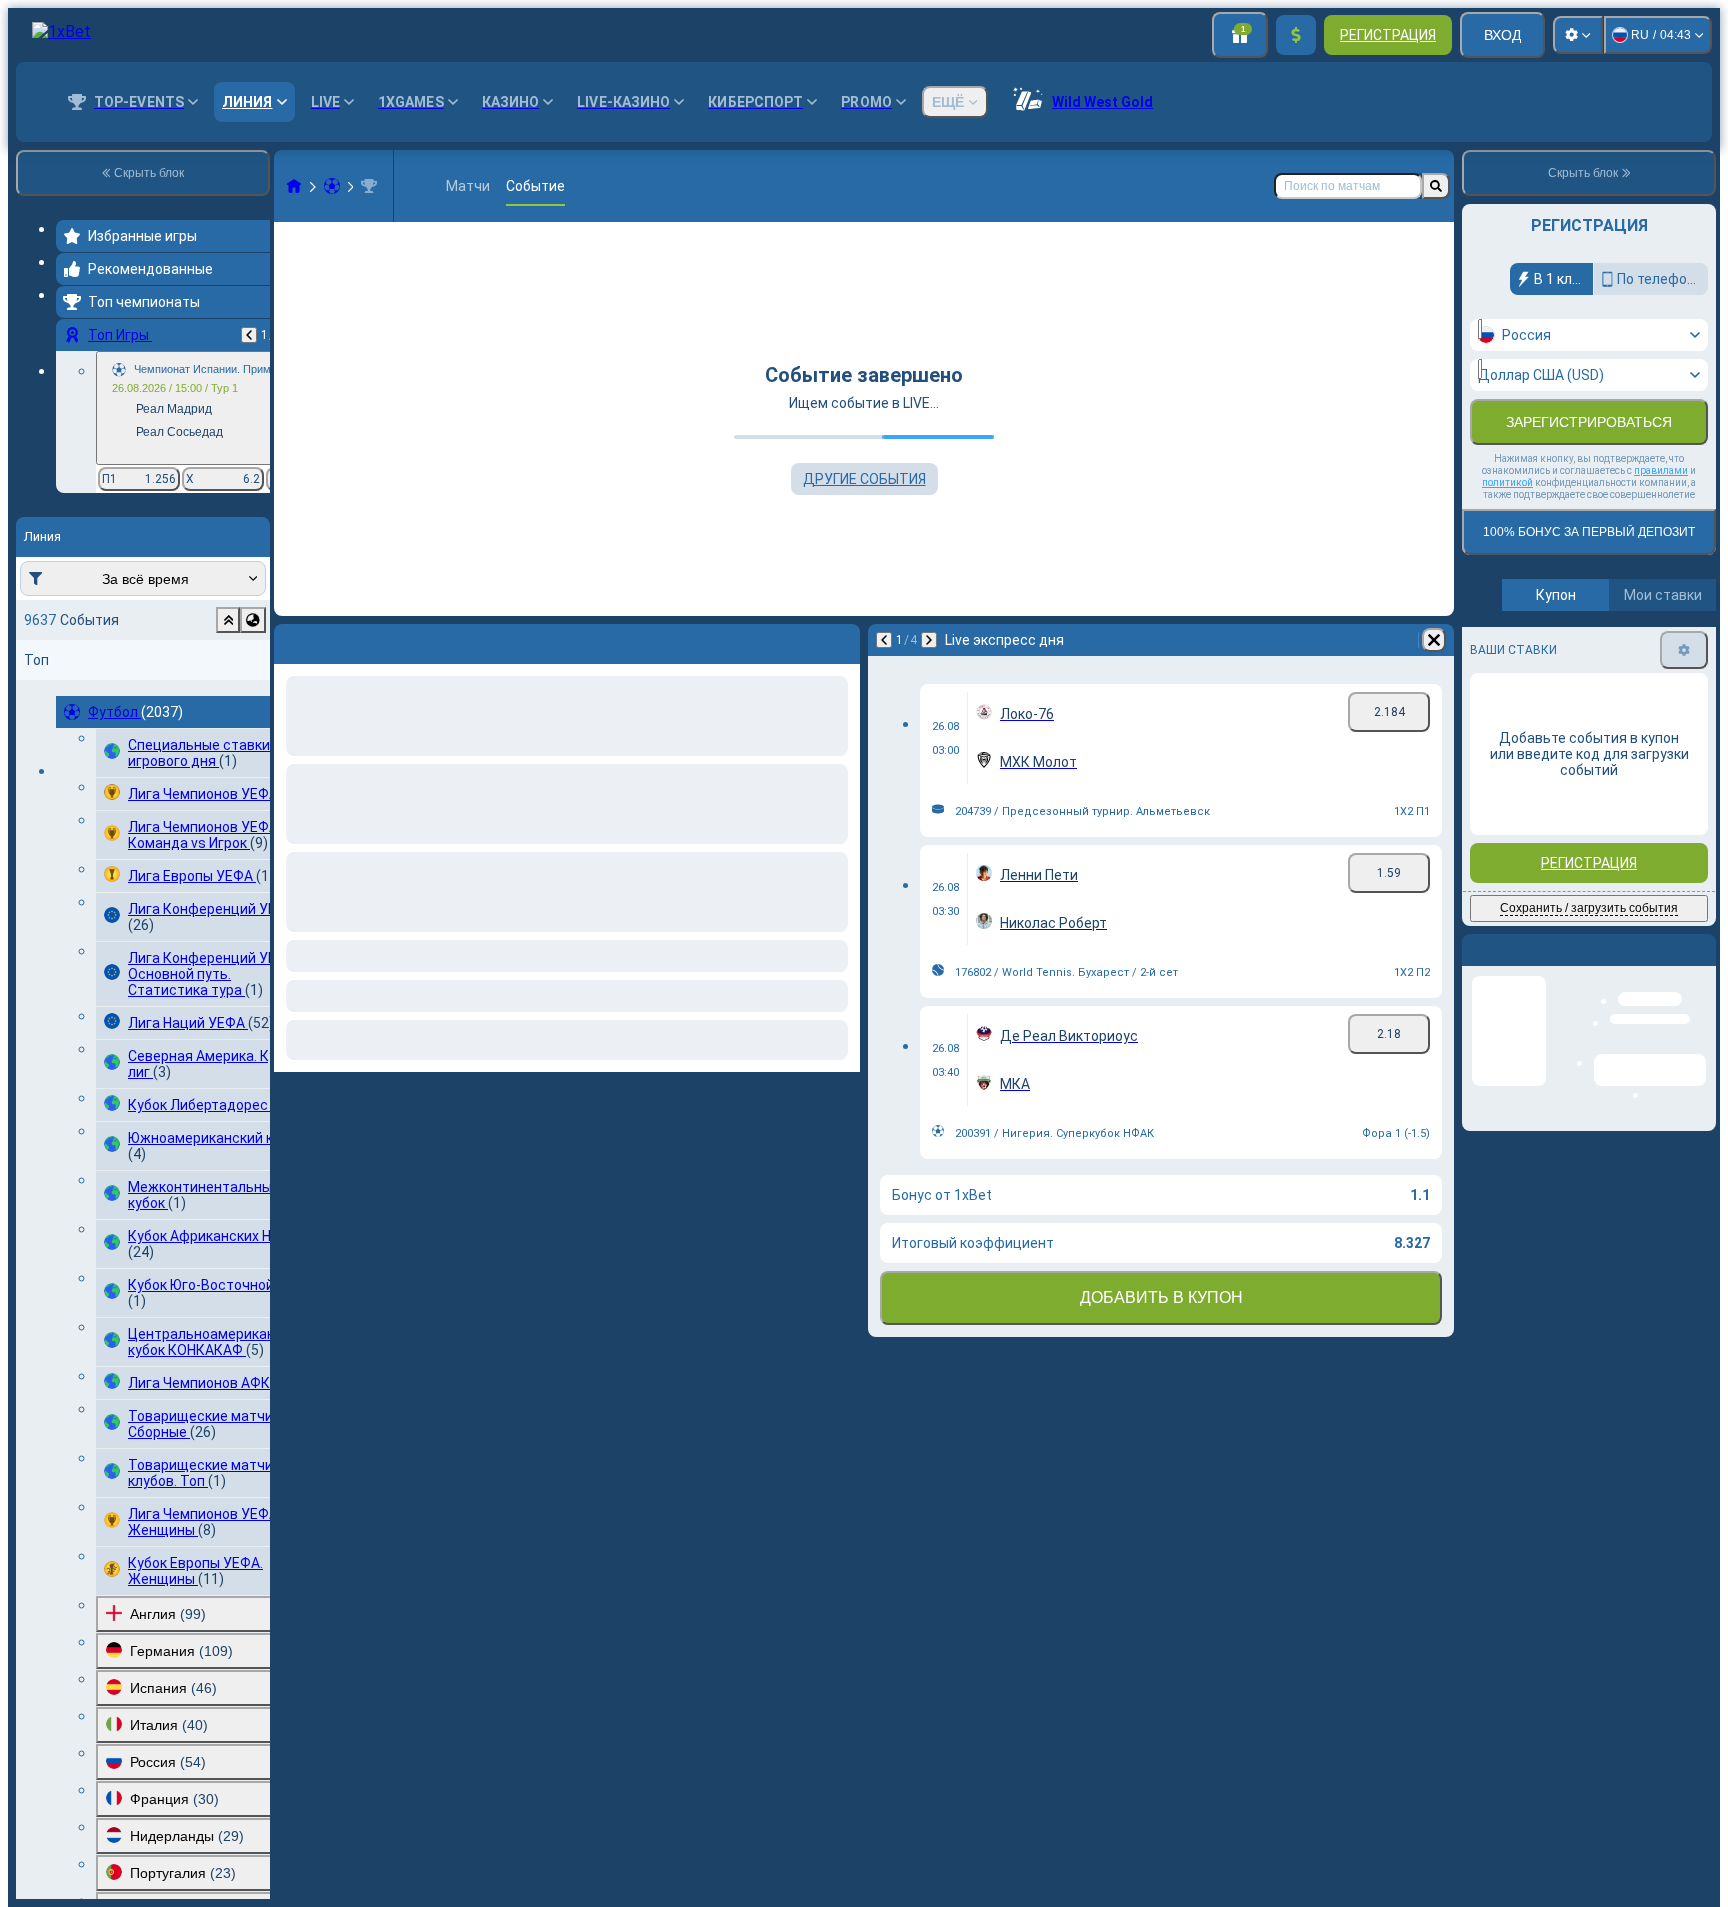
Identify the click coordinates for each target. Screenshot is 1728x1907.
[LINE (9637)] (294, 186)
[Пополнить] (1296, 35)
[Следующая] (342, 640)
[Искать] (1436, 186)
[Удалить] (840, 640)
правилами (1661, 470)
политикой (1507, 482)
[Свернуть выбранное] (228, 620)
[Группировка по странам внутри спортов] (253, 620)
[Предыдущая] (249, 335)
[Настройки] (1578, 35)
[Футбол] (332, 186)
